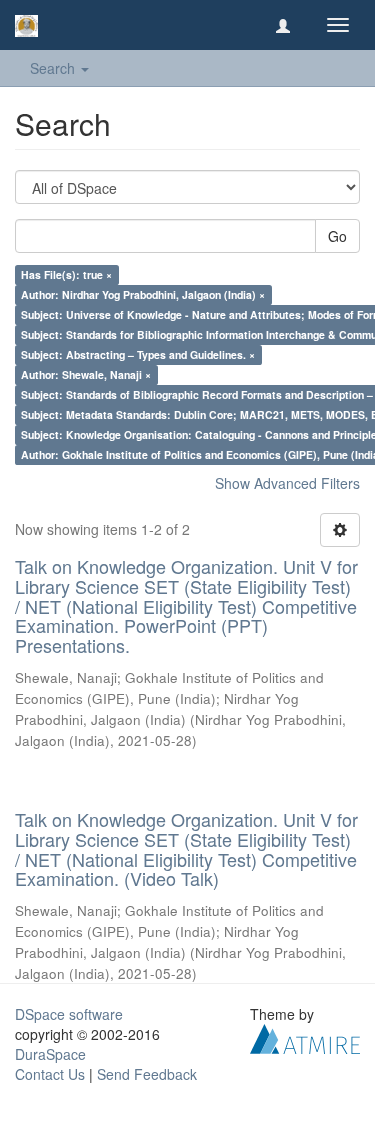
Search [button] (54, 68)
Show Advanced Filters (287, 483)
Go (337, 236)
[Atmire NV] (305, 1037)
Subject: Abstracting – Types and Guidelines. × (138, 354)
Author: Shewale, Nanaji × (86, 374)
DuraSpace (50, 1054)
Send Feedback (147, 1074)
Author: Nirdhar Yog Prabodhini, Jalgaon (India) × (143, 294)
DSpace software (69, 1014)
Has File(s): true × (66, 274)
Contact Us (50, 1074)
